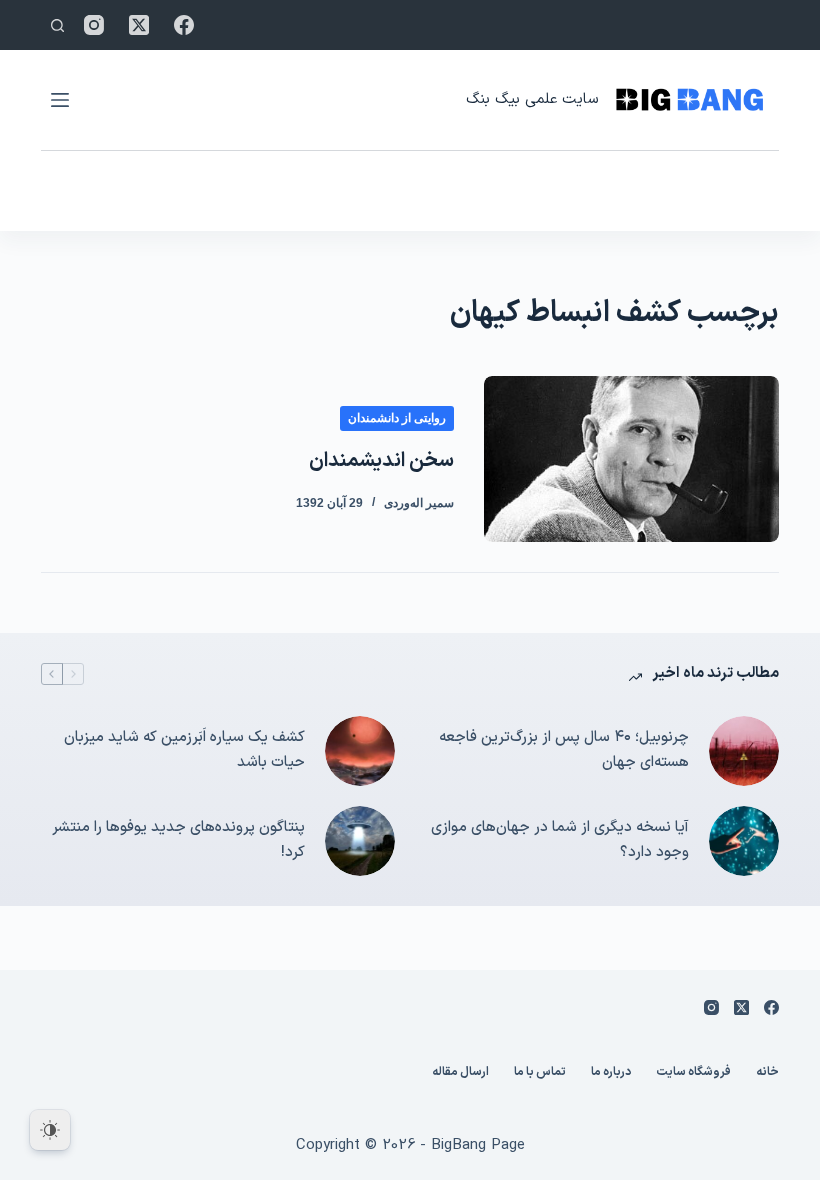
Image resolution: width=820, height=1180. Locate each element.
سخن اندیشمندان (381, 461)
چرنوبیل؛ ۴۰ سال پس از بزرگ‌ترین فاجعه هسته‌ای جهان (564, 750)
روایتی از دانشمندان (397, 418)
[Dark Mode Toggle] (50, 1130)
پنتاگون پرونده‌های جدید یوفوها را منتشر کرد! (178, 840)
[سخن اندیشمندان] (631, 459)
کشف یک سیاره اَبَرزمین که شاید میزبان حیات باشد (184, 750)
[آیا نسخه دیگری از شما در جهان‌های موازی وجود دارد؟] (744, 841)
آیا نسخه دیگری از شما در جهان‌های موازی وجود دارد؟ (560, 840)
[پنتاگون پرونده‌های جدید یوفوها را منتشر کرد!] (360, 841)
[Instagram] (94, 25)
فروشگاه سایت (693, 1073)
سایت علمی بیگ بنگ (532, 99)
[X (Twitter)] (139, 25)
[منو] (60, 100)
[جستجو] (57, 25)
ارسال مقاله (460, 1073)
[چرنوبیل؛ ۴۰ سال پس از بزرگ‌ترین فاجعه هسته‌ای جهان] (744, 751)
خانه (767, 1073)
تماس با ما (540, 1073)
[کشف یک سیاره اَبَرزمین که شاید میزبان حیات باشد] (360, 751)
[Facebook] (184, 25)
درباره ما (611, 1073)
